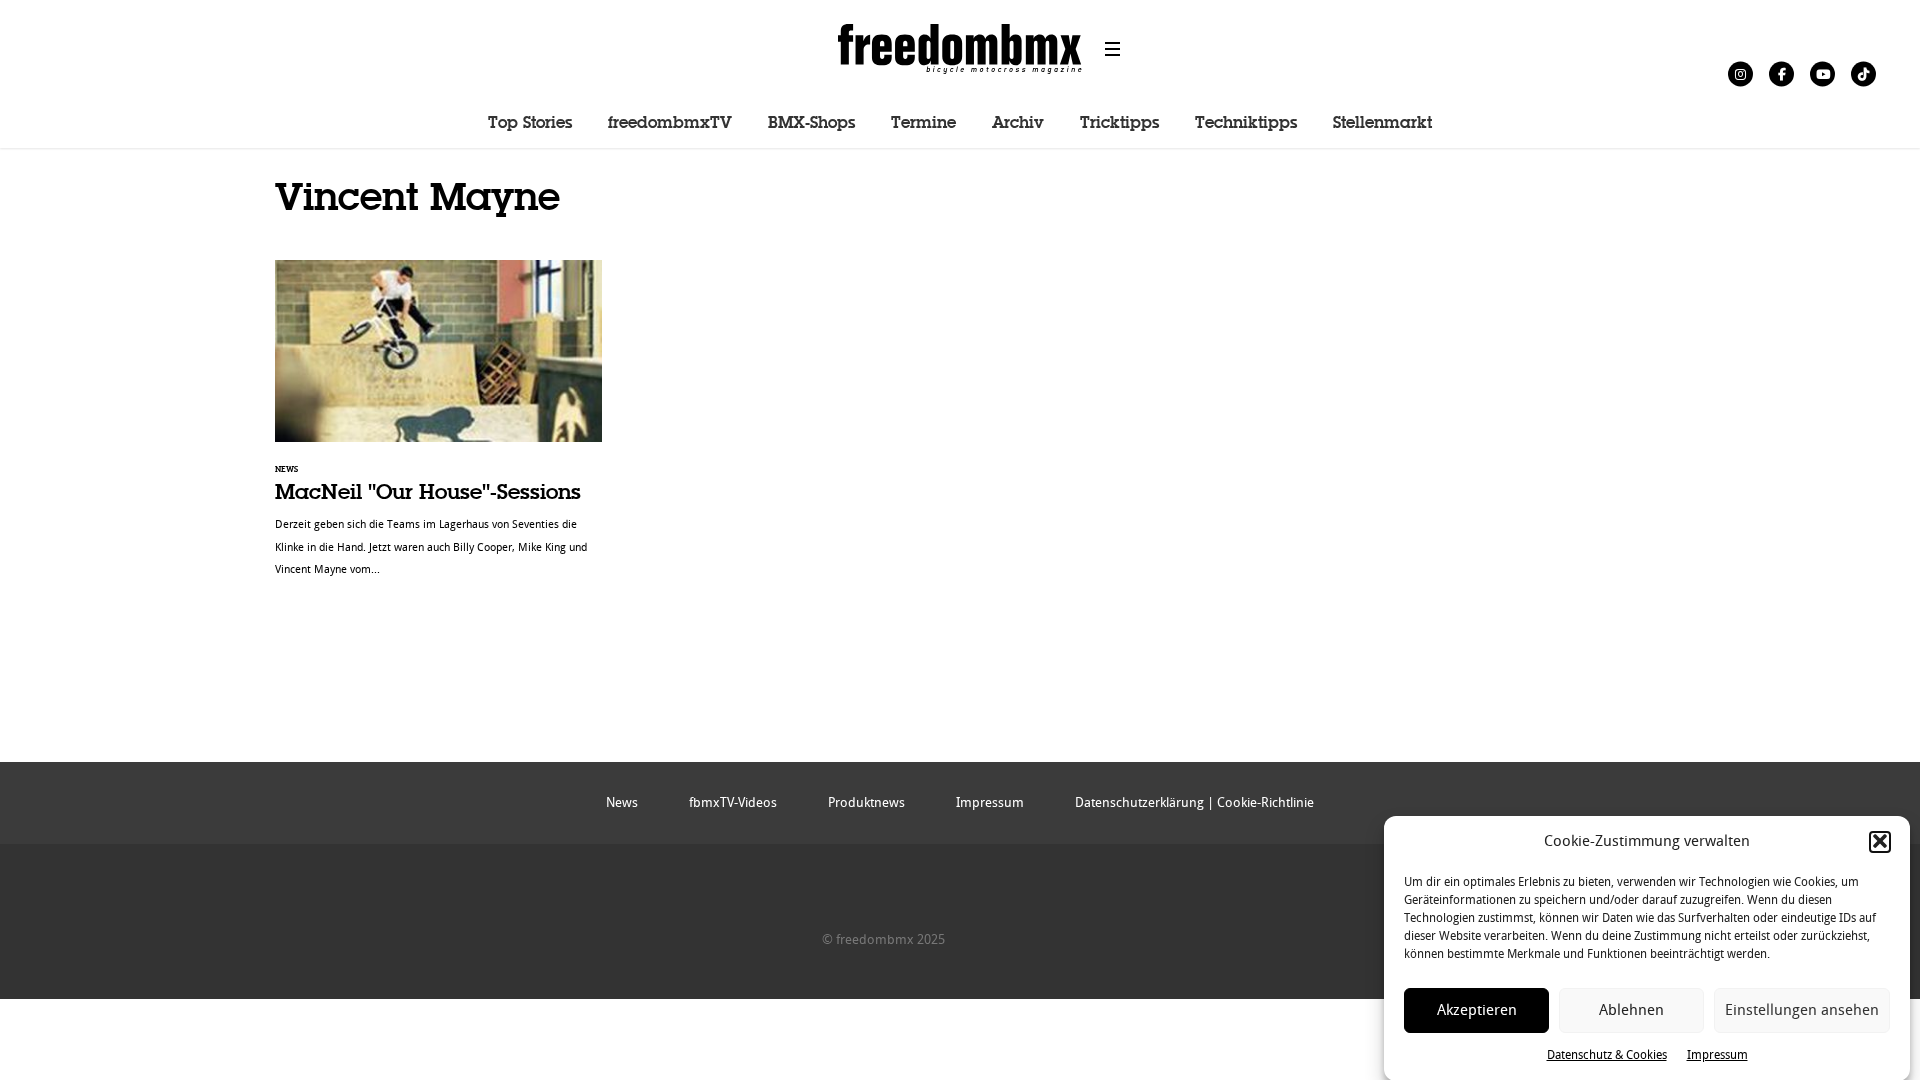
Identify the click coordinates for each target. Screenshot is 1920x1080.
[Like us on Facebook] (1781, 73)
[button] (1880, 841)
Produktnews (866, 802)
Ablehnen (1631, 1010)
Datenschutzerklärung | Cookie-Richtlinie (1194, 802)
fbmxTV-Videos (733, 802)
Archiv (1018, 124)
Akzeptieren (1477, 1010)
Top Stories (530, 124)
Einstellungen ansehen (1802, 1010)
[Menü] (1113, 49)
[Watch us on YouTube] (1822, 73)
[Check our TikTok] (1863, 73)
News (622, 802)
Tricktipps (1119, 124)
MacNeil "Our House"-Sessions (438, 428)
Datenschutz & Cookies (1607, 1054)
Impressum (1717, 1054)
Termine (923, 124)
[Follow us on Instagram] (1740, 73)
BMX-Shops (811, 124)
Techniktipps (1246, 124)
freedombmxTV (670, 124)
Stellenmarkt (1382, 124)
